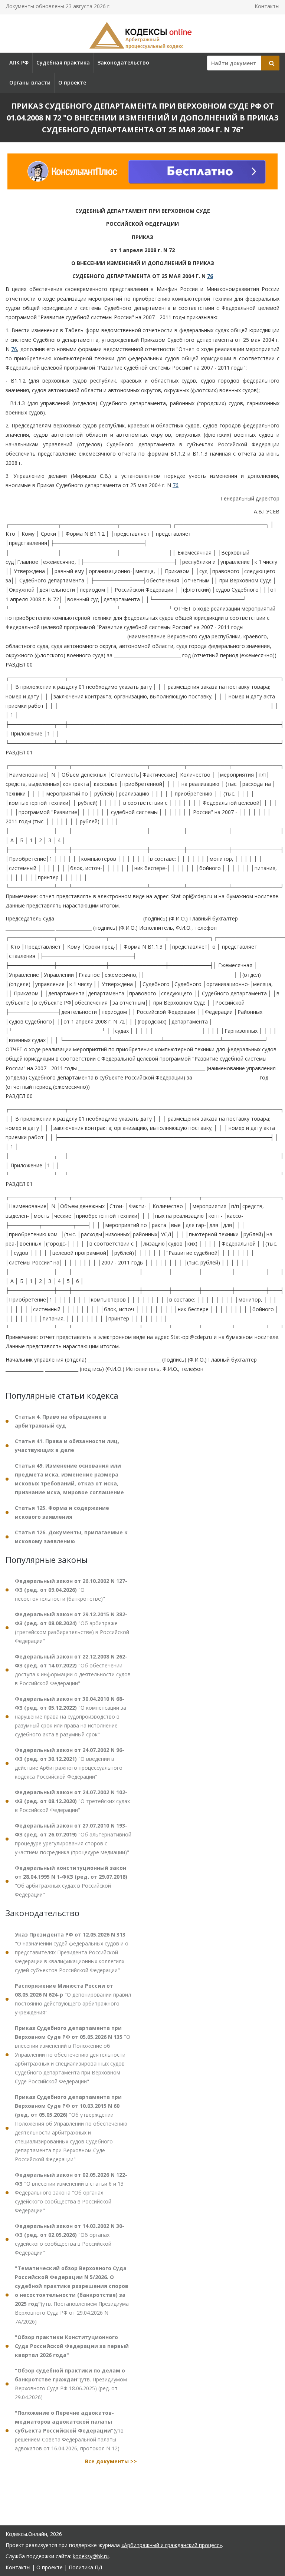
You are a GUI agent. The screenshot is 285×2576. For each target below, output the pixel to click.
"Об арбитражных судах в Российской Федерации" (71, 1881)
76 (210, 276)
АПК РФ (19, 62)
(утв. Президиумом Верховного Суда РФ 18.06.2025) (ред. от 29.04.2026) (71, 2384)
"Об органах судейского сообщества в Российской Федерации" (70, 2239)
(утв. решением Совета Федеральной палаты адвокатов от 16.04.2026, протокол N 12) (70, 2430)
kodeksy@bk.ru (91, 2556)
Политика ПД (85, 2567)
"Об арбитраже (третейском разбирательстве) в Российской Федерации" (72, 1628)
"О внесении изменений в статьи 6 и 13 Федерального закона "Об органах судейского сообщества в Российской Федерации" (71, 2193)
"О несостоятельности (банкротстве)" (71, 1590)
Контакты (267, 6)
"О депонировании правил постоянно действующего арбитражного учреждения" (73, 1999)
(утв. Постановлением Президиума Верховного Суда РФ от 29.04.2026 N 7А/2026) (72, 2295)
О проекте (72, 82)
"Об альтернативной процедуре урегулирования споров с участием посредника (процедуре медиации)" (73, 1839)
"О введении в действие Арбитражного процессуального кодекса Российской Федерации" (70, 1763)
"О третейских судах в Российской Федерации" (72, 1801)
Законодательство (123, 62)
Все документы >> (111, 2461)
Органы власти (30, 82)
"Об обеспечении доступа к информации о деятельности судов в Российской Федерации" (73, 1670)
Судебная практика (63, 62)
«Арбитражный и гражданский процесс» (172, 2545)
